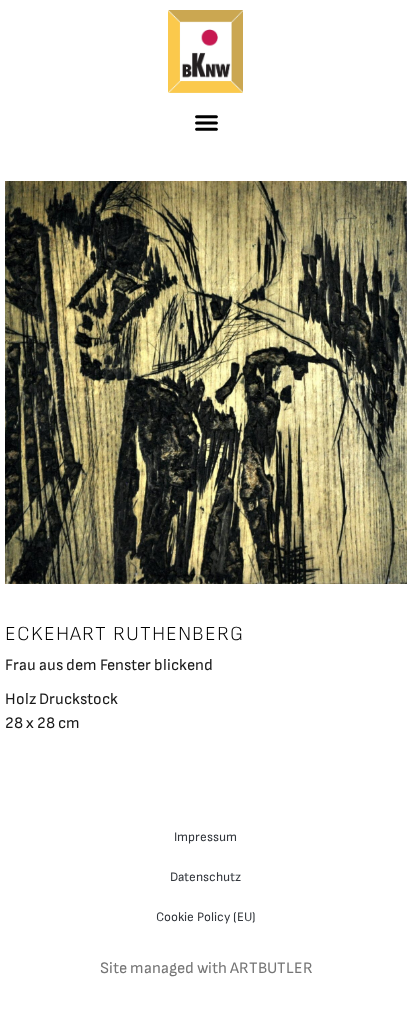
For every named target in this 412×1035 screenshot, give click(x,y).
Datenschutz (205, 877)
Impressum (205, 837)
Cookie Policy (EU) (206, 917)
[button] (206, 122)
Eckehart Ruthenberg (124, 634)
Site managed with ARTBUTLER (206, 968)
